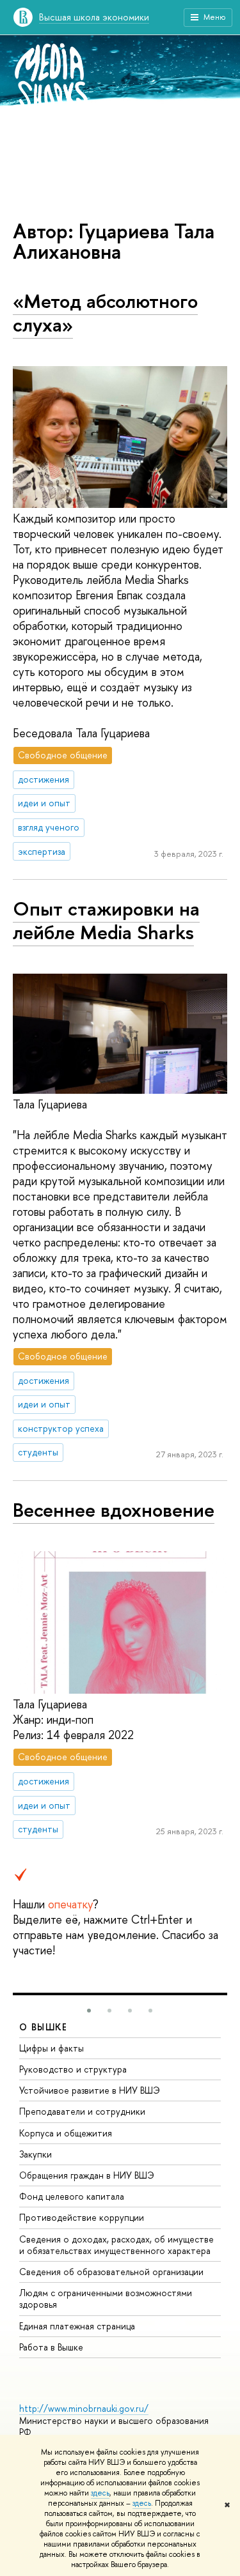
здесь (100, 2493)
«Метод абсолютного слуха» (105, 313)
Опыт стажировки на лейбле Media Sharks (106, 920)
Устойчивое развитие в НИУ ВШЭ (90, 2090)
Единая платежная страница (77, 2326)
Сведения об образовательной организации (111, 2272)
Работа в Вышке (51, 2347)
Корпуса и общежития (66, 2133)
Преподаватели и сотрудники (82, 2111)
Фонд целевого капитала (72, 2196)
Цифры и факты (52, 2048)
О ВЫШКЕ (44, 2027)
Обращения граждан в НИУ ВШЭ (87, 2175)
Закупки (36, 2154)
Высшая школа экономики (94, 17)
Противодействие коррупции (82, 2217)
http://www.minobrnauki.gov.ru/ (84, 2408)
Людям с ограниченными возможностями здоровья (106, 2298)
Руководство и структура (73, 2069)
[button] (89, 2011)
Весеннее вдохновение (114, 1510)
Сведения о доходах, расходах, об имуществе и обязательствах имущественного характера (116, 2245)
